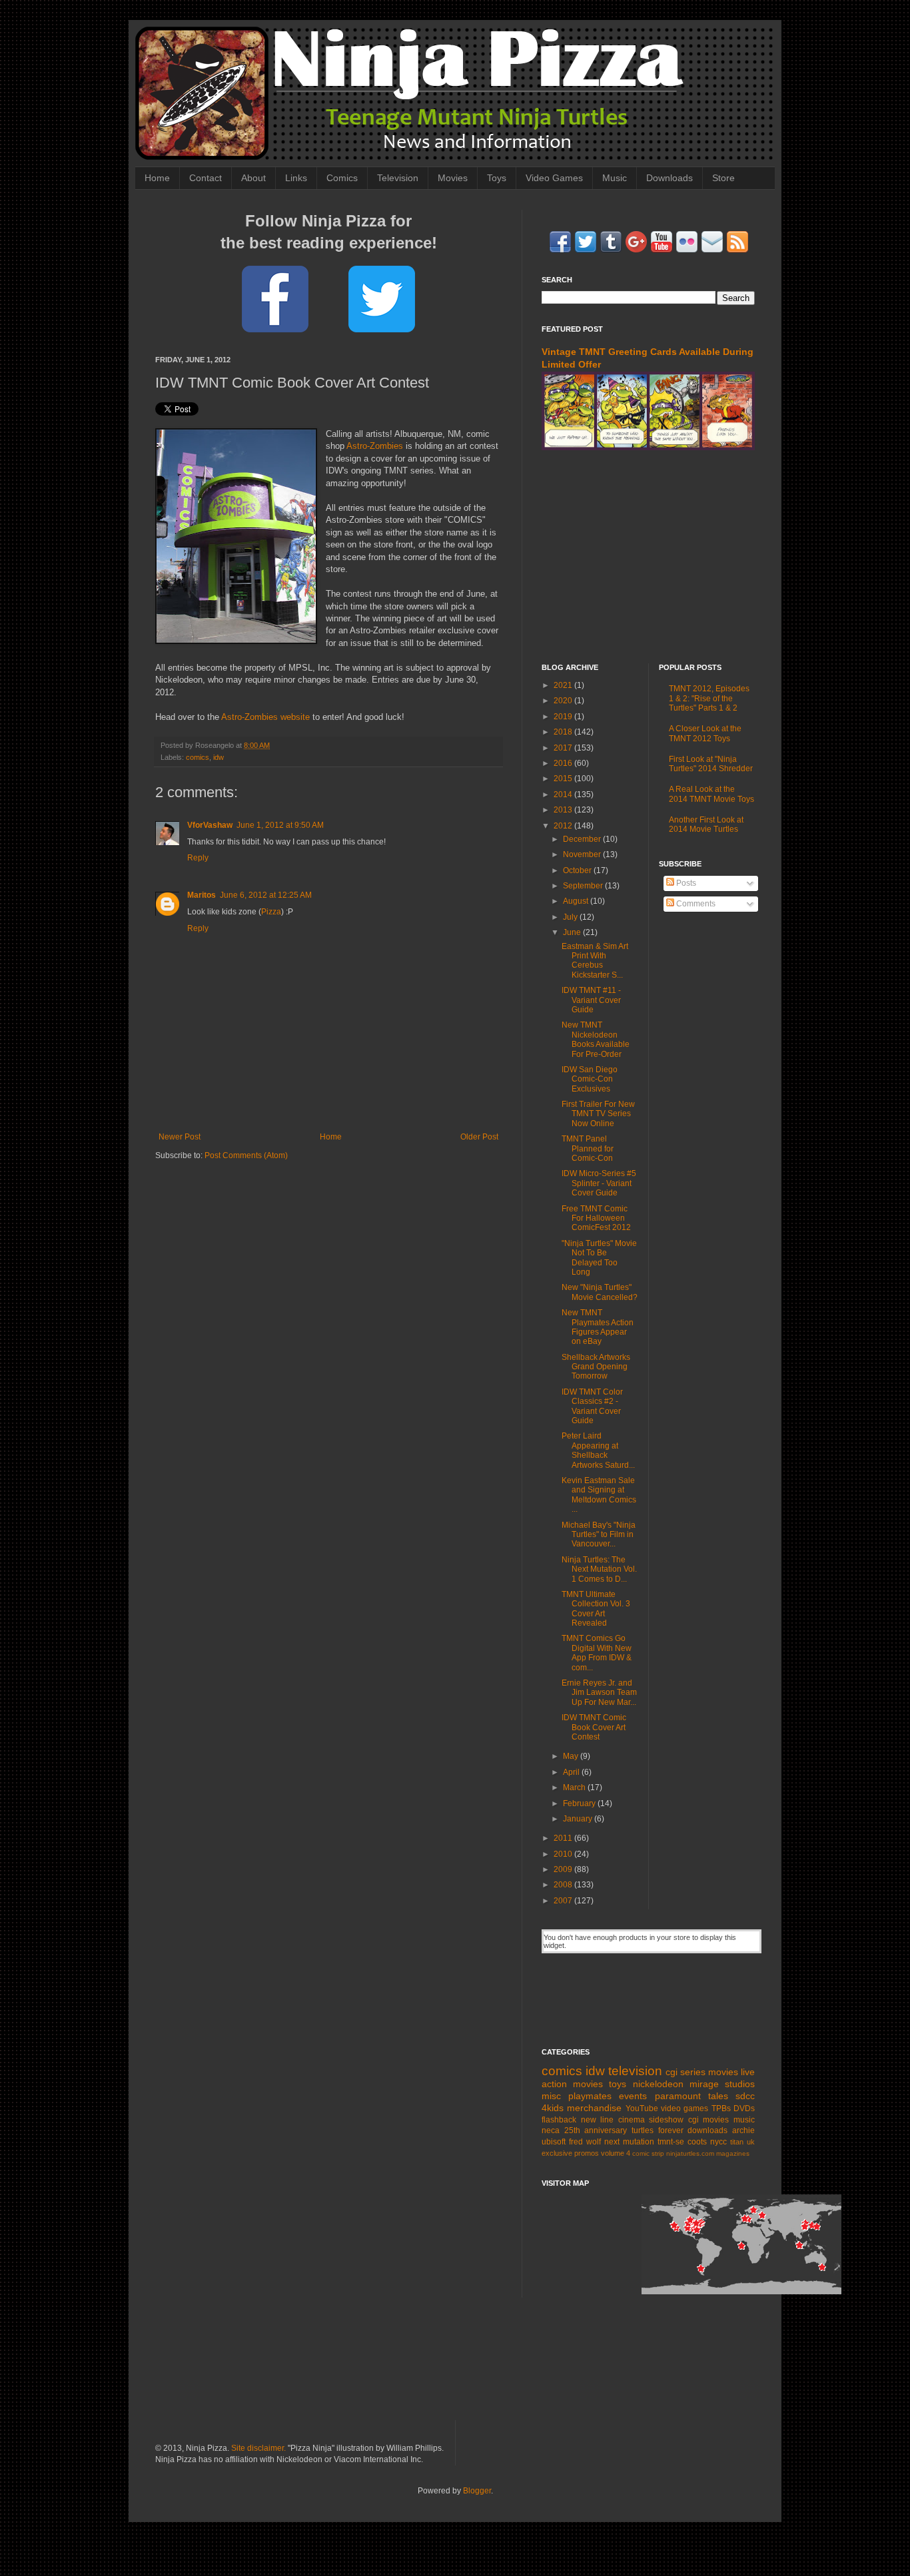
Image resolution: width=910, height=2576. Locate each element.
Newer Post (180, 1137)
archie (743, 2130)
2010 (564, 1854)
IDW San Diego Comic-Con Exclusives (590, 1079)
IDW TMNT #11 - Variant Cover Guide (591, 1000)
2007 (564, 1901)
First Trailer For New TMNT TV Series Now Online (598, 1114)
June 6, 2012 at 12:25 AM (266, 895)
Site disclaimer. (258, 2448)
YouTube (642, 2108)
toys (618, 2084)
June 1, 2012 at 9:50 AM (280, 825)
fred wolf (585, 2142)
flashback (559, 2120)
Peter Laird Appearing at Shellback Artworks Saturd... (598, 1450)
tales (718, 2096)
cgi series (685, 2072)
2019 (564, 717)
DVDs (744, 2108)
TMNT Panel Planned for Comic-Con (588, 1148)
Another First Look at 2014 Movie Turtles (706, 824)
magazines (733, 2153)
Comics (342, 178)
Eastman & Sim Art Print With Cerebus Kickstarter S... (595, 961)
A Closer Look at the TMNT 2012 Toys (705, 733)
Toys (497, 178)
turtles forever (658, 2130)
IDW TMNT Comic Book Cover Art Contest (594, 1727)
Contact (206, 178)
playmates (590, 2096)
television (635, 2071)
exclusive (557, 2153)
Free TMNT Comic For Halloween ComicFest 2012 (596, 1218)
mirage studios (722, 2084)
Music (615, 178)
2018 (564, 732)
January (579, 1819)
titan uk (742, 2142)
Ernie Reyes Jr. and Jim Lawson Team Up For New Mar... (599, 1693)
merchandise (594, 2108)
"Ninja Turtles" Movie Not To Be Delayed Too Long (599, 1258)
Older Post (479, 1137)
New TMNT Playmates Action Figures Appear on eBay (598, 1327)
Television (398, 178)
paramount (678, 2096)
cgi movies (709, 2120)
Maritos (202, 895)
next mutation (629, 2142)
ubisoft (554, 2142)
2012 (564, 826)
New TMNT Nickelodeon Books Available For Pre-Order (596, 1039)
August (577, 901)
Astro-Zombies (375, 446)
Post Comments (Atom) (246, 1155)
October (578, 870)
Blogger (477, 2491)
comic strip (648, 2153)
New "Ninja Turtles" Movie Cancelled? (600, 1292)
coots (697, 2142)
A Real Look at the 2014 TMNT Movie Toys (711, 794)
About (253, 178)
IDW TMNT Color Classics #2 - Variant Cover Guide (592, 1406)
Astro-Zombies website (265, 717)
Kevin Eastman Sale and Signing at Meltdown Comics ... (599, 1495)
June (573, 932)
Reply (198, 858)
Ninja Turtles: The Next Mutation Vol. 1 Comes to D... (599, 1569)
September (584, 886)
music (744, 2120)
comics (198, 757)
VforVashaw (210, 825)
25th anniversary (596, 2130)
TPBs (721, 2108)
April (572, 1772)
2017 (564, 748)
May (572, 1756)
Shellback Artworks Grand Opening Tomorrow (596, 1367)
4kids (553, 2108)
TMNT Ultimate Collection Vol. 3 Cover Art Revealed (596, 1609)
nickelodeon (658, 2084)
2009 (564, 1869)
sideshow (666, 2120)
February (580, 1803)
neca (551, 2130)
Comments (695, 904)
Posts (685, 883)
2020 (564, 701)
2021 (564, 685)
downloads (707, 2130)
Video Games (554, 178)
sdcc (745, 2096)
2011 (564, 1838)
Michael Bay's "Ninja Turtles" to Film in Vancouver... (599, 1535)
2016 (564, 763)
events (633, 2096)
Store (723, 178)
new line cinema (613, 2120)
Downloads (670, 178)
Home (157, 178)
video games (684, 2108)
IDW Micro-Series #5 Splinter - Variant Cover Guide (599, 1183)
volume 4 (616, 2153)
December (583, 839)
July (571, 917)
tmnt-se (671, 2142)
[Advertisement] (648, 557)
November (583, 854)
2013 (564, 810)
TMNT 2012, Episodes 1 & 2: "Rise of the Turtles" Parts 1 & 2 (709, 698)
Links (296, 178)
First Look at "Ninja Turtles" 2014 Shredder (711, 764)
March (575, 1787)
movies (723, 2072)
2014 (564, 795)
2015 (564, 779)
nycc (718, 2142)
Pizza (271, 912)
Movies (453, 178)
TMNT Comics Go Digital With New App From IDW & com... (597, 1653)
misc (551, 2096)
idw (219, 757)
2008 (564, 1885)
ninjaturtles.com (690, 2153)
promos (587, 2153)
